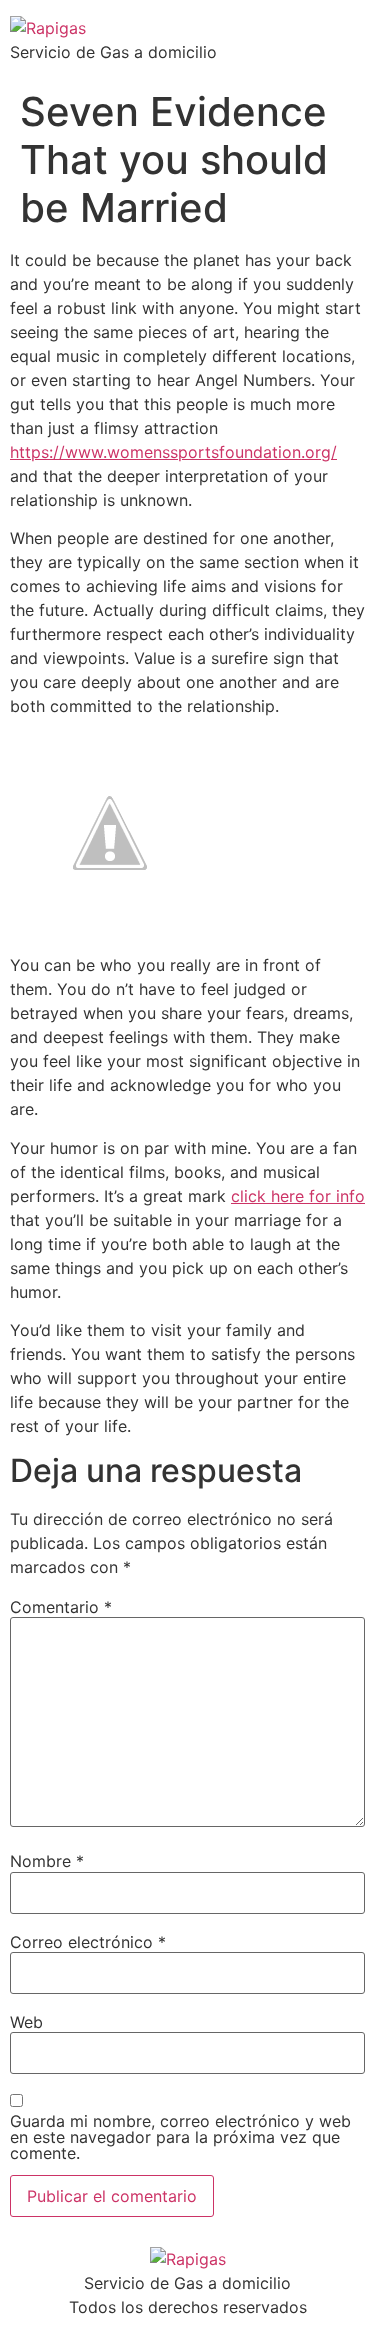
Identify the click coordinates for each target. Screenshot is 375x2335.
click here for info (298, 1196)
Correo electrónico (88, 1942)
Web (26, 2022)
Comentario (61, 1607)
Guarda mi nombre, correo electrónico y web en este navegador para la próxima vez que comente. (180, 2137)
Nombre (47, 1861)
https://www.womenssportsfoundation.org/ (173, 452)
